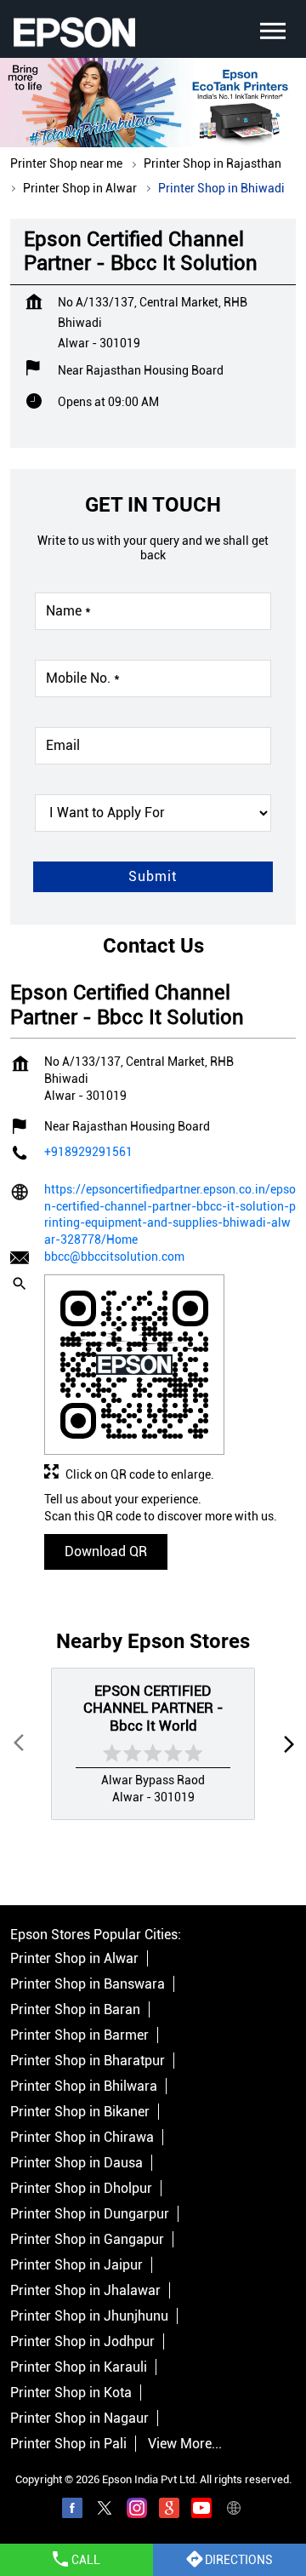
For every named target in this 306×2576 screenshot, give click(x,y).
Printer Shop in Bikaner (80, 2112)
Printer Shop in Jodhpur (82, 2341)
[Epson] (74, 32)
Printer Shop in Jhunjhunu (89, 2316)
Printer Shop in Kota (71, 2393)
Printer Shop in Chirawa (82, 2137)
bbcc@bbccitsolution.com (114, 1257)
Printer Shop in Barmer (79, 2035)
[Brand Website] (234, 2511)
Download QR (106, 1551)
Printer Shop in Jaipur (76, 2265)
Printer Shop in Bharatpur (88, 2061)
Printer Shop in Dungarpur (90, 2214)
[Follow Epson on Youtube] (201, 2511)
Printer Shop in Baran (75, 2009)
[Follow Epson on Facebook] (72, 2511)
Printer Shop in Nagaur (79, 2418)
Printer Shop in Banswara (88, 1984)
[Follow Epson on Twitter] (105, 2511)
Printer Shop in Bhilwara (84, 2086)
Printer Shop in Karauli (79, 2367)
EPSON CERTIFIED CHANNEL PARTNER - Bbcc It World (153, 1708)
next (286, 1744)
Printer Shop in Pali (68, 2444)
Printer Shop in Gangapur (87, 2239)
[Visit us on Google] (169, 2511)
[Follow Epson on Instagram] (137, 2511)
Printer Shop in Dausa (76, 2163)
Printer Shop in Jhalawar (85, 2290)
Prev (20, 1744)
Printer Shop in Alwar (74, 1958)
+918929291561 (88, 1151)
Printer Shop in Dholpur (81, 2188)
